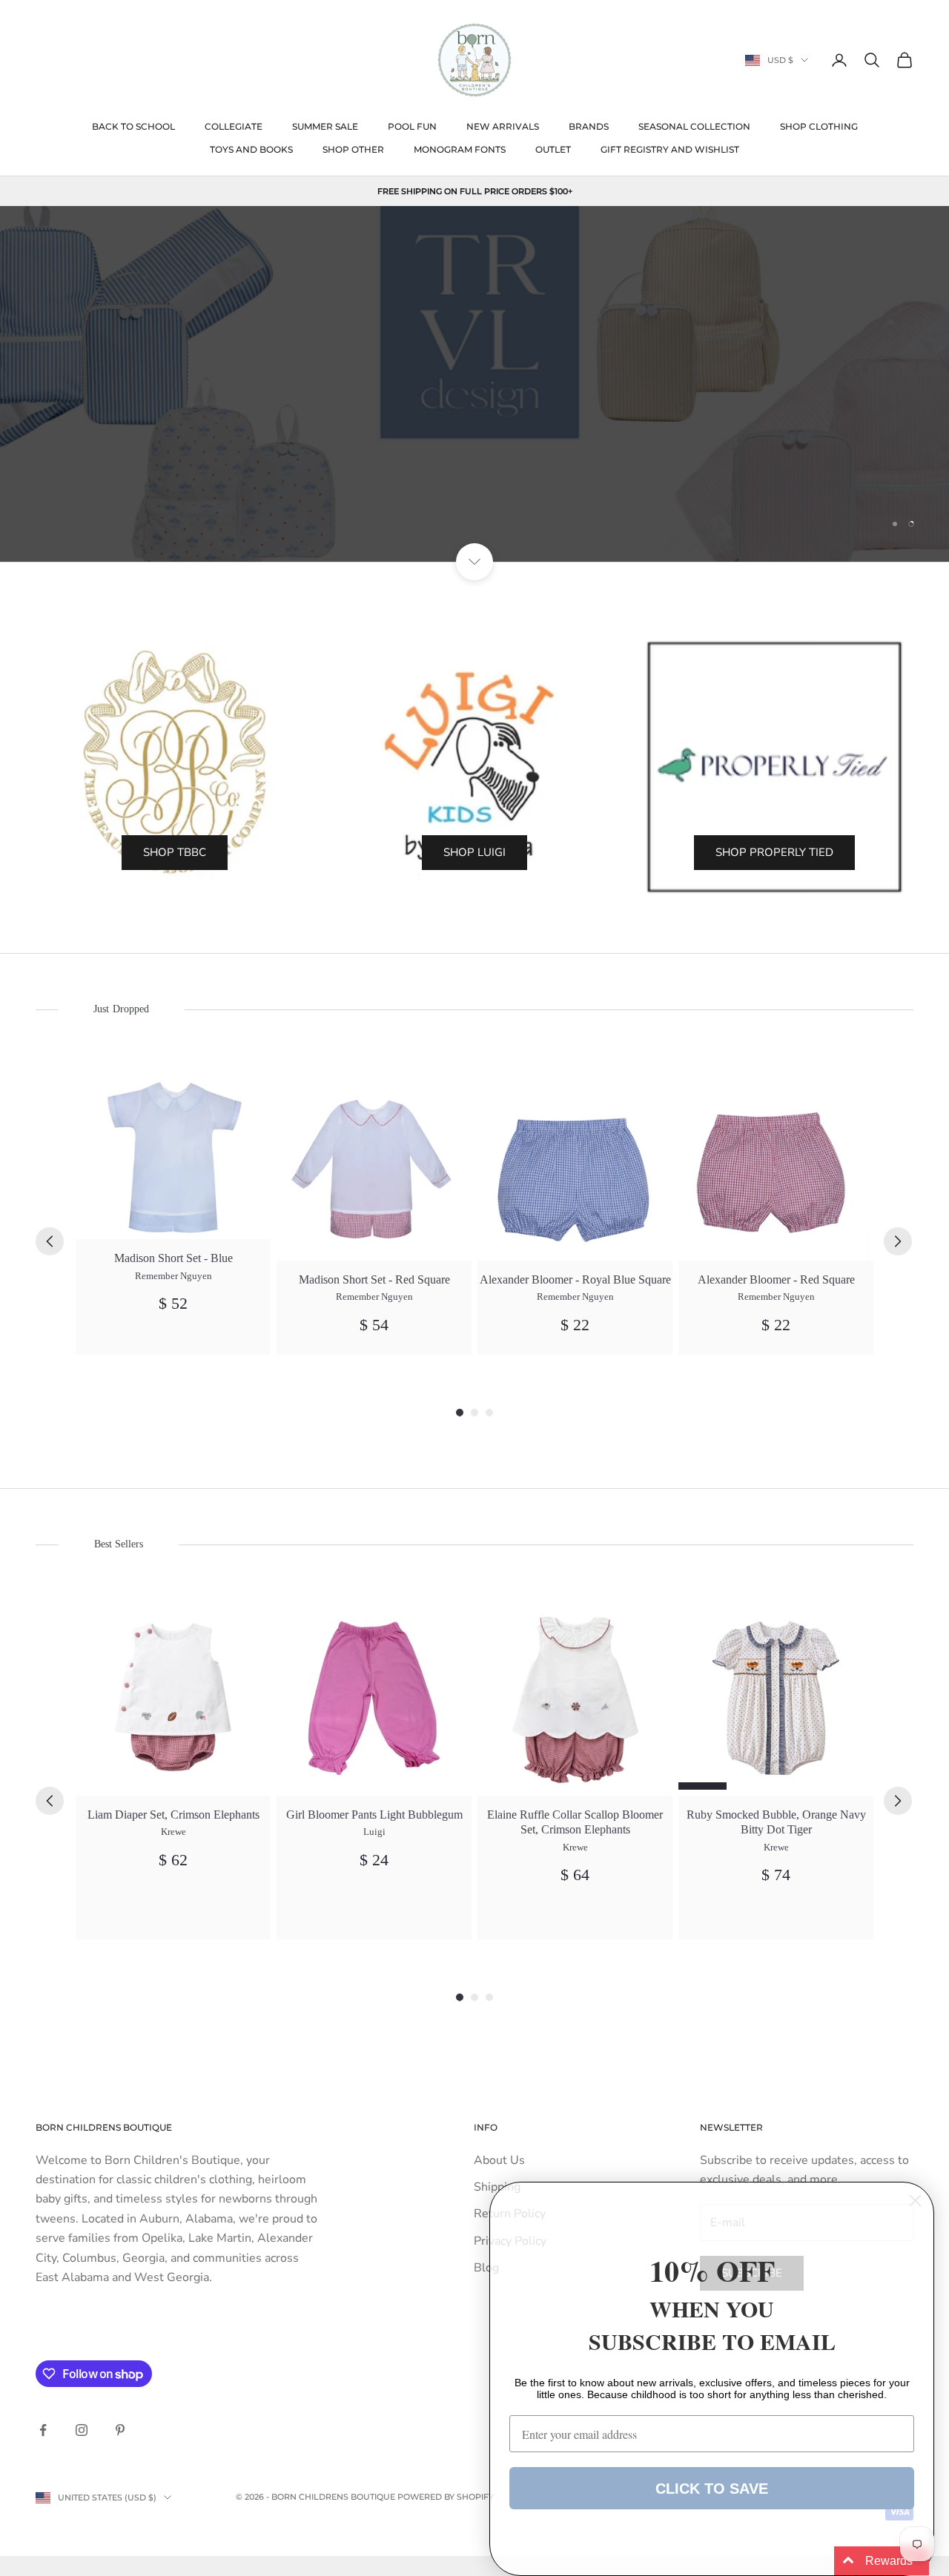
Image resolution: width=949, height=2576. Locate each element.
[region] (474, 384)
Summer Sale (325, 126)
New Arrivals (503, 126)
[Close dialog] (915, 2201)
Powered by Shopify (446, 2497)
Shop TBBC (175, 852)
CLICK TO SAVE (712, 2489)
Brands (589, 126)
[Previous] (50, 1241)
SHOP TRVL (475, 497)
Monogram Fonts (460, 149)
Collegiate (234, 126)
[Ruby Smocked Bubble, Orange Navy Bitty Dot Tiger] (776, 1698)
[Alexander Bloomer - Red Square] (776, 1163)
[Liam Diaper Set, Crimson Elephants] (173, 1698)
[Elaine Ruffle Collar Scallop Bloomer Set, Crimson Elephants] (575, 1698)
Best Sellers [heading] (119, 1544)
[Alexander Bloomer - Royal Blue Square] (575, 1163)
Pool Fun (412, 126)
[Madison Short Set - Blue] (173, 1152)
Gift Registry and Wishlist (670, 149)
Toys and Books (251, 149)
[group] (173, 1210)
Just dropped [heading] (121, 1009)
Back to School (133, 126)
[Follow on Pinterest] (120, 2430)
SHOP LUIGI (474, 852)
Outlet (553, 149)
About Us (499, 2160)
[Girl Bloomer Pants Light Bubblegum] (374, 1698)
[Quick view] (251, 1085)
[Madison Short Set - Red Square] (374, 1163)
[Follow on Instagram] (82, 2430)
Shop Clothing (819, 126)
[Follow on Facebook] (43, 2430)
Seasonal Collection (694, 126)
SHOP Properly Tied (774, 852)
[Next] (898, 1241)
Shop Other (353, 149)
